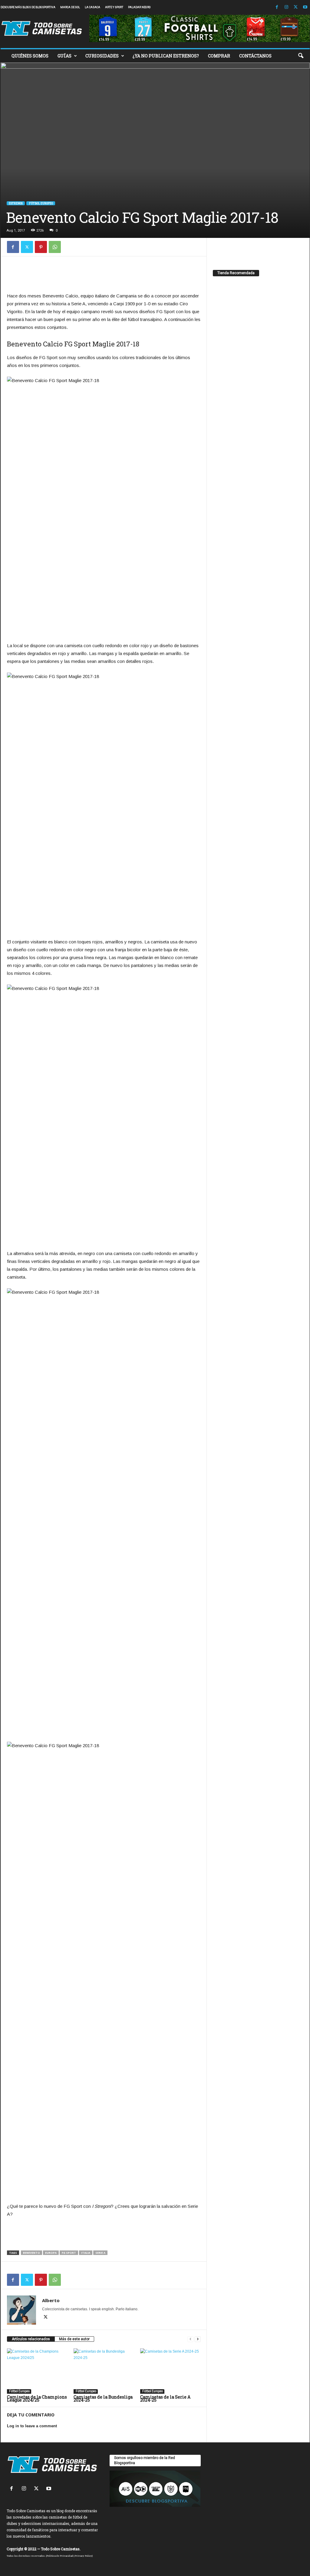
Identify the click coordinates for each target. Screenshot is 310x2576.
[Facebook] (277, 7)
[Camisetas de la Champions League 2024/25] (37, 2371)
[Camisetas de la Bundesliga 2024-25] (104, 2371)
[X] (296, 7)
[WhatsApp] (55, 247)
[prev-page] (190, 2339)
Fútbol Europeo (41, 203)
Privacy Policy (83, 2556)
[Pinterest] (41, 247)
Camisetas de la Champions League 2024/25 (37, 2398)
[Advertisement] (104, 276)
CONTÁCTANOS (255, 56)
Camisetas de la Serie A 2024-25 (165, 2398)
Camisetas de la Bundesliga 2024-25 (103, 2398)
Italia (86, 2253)
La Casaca (92, 7)
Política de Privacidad (60, 2556)
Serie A (100, 2253)
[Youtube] (305, 7)
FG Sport (69, 2253)
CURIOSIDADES (102, 56)
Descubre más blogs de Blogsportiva (28, 7)
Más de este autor (74, 2339)
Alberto (51, 2300)
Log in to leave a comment (32, 2426)
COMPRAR (219, 56)
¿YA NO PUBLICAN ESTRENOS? (166, 56)
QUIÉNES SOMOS (30, 56)
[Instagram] (286, 7)
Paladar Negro (139, 7)
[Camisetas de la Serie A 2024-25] (170, 2371)
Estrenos (16, 203)
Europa (51, 2253)
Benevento (31, 2253)
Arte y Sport (114, 7)
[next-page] (198, 2339)
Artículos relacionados (31, 2339)
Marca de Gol (70, 7)
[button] (301, 56)
